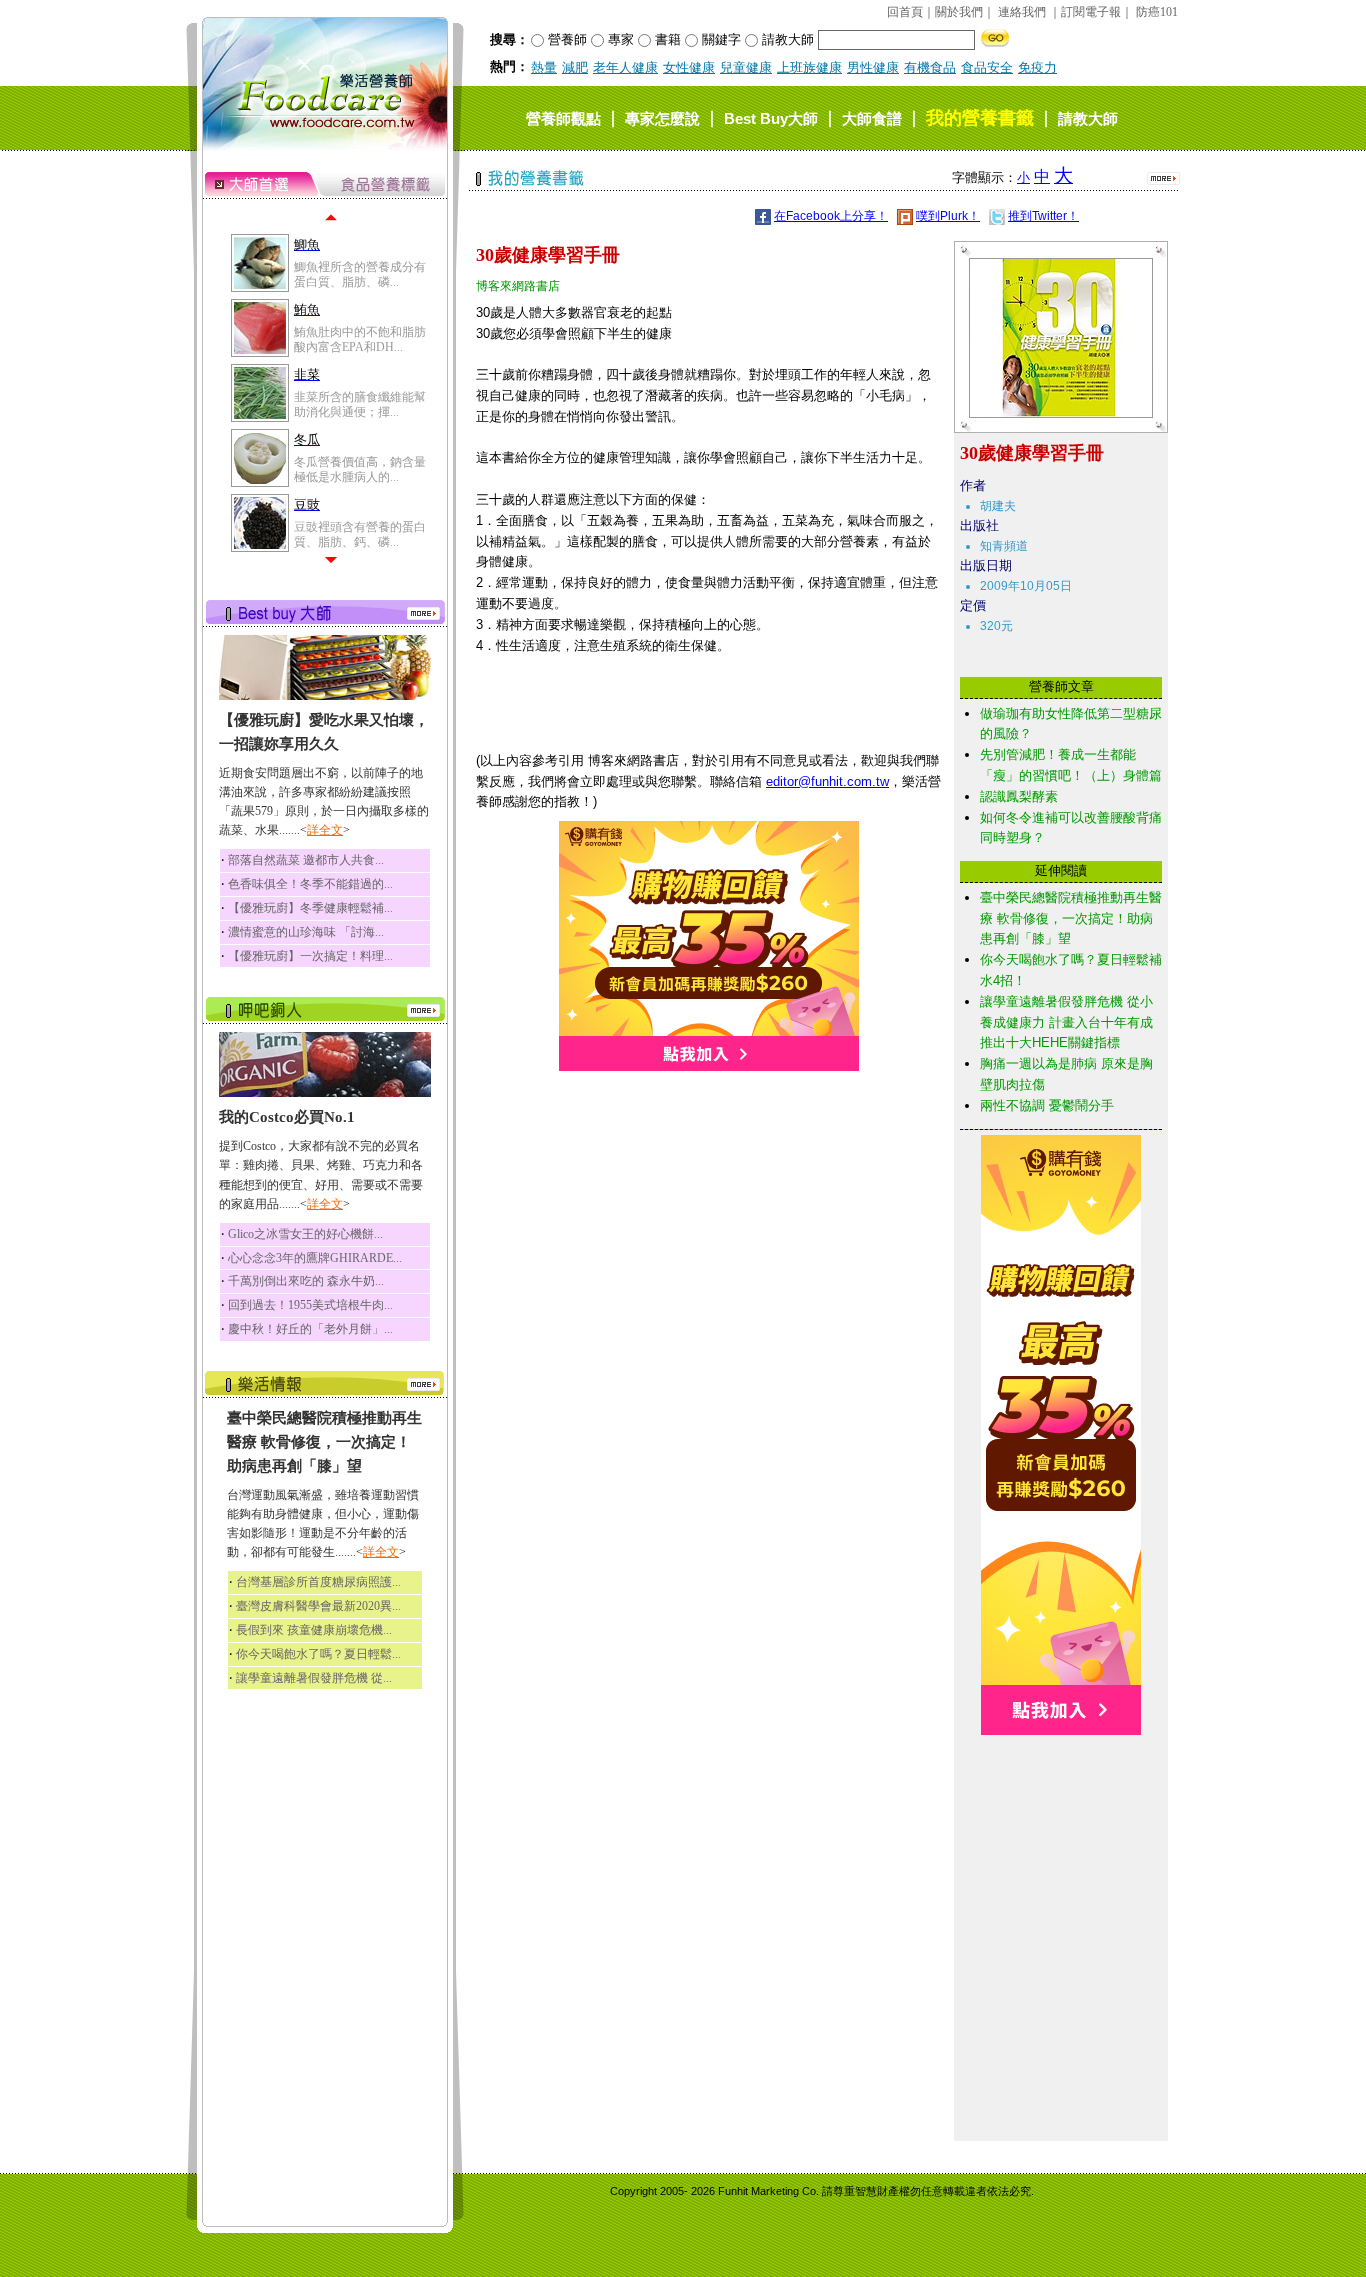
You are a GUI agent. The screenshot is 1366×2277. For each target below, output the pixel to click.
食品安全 (987, 67)
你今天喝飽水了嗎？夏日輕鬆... (318, 1654)
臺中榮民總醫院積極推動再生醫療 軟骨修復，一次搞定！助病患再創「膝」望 (1071, 918)
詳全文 (325, 830)
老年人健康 (625, 67)
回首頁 (905, 12)
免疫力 (1037, 67)
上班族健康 (809, 67)
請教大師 (1088, 118)
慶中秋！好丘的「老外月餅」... (310, 1329)
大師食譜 (872, 118)
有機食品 (930, 67)
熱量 (544, 67)
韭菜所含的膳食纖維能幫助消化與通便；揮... (360, 404)
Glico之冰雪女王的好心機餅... (305, 1234)
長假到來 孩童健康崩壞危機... (314, 1630)
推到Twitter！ (1043, 216)
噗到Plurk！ (948, 216)
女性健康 (689, 67)
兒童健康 (746, 67)
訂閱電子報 (1091, 12)
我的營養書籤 (980, 118)
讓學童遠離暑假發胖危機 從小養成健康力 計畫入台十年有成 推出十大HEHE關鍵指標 (1066, 1022)
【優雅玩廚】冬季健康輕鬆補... (310, 908)
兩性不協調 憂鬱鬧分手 (1047, 1105)
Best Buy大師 (771, 118)
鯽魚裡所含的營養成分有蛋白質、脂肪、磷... (360, 274)
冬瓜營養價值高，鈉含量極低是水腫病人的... (360, 469)
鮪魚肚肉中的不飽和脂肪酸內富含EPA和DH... (360, 339)
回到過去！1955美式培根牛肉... (310, 1305)
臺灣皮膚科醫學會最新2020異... (318, 1606)
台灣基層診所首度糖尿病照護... (318, 1582)
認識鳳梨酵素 (1019, 796)
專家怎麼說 (662, 118)
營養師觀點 (563, 118)
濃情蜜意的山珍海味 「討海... (306, 932)
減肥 (575, 67)
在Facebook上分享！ (831, 216)
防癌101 (1157, 12)
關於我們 (959, 12)
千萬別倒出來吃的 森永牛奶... (306, 1281)
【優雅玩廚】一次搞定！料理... (310, 956)
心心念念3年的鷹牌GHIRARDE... (315, 1258)
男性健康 (873, 67)
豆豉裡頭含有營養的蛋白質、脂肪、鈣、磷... (360, 534)
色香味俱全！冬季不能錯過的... (310, 884)
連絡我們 (1022, 12)
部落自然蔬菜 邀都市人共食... (306, 860)
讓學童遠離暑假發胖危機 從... (314, 1678)
